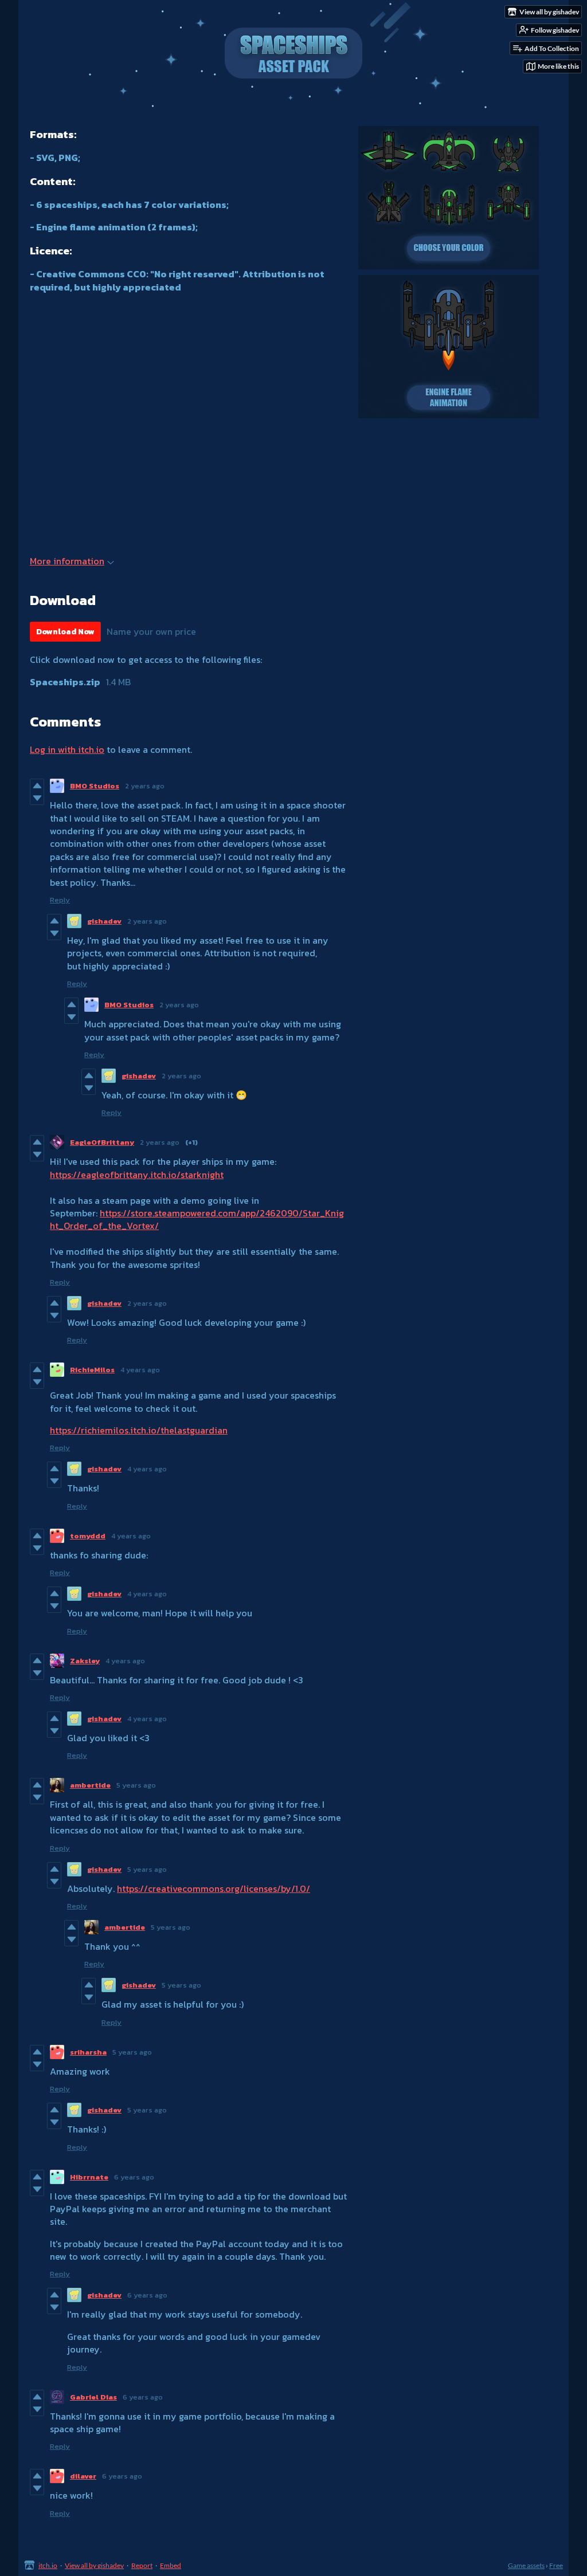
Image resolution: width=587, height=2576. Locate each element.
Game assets (526, 2565)
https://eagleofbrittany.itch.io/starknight (137, 1175)
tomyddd (88, 1536)
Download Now (65, 632)
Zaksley (85, 1661)
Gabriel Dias (93, 2397)
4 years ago (140, 1370)
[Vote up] (37, 786)
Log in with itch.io (67, 749)
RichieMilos (92, 1370)
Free (556, 2565)
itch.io (48, 2565)
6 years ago (134, 2177)
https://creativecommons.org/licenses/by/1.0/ (214, 1888)
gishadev (104, 921)
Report (142, 2565)
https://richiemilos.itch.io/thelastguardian (139, 1430)
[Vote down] (37, 798)
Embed (171, 2565)
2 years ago (145, 786)
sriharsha (88, 2052)
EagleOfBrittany (102, 1142)
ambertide (90, 1785)
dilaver (83, 2476)
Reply (60, 900)
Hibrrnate (89, 2177)
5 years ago (136, 1785)
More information (67, 561)
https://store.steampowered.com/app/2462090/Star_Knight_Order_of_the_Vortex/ (197, 1219)
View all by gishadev (94, 2565)
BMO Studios (95, 786)
